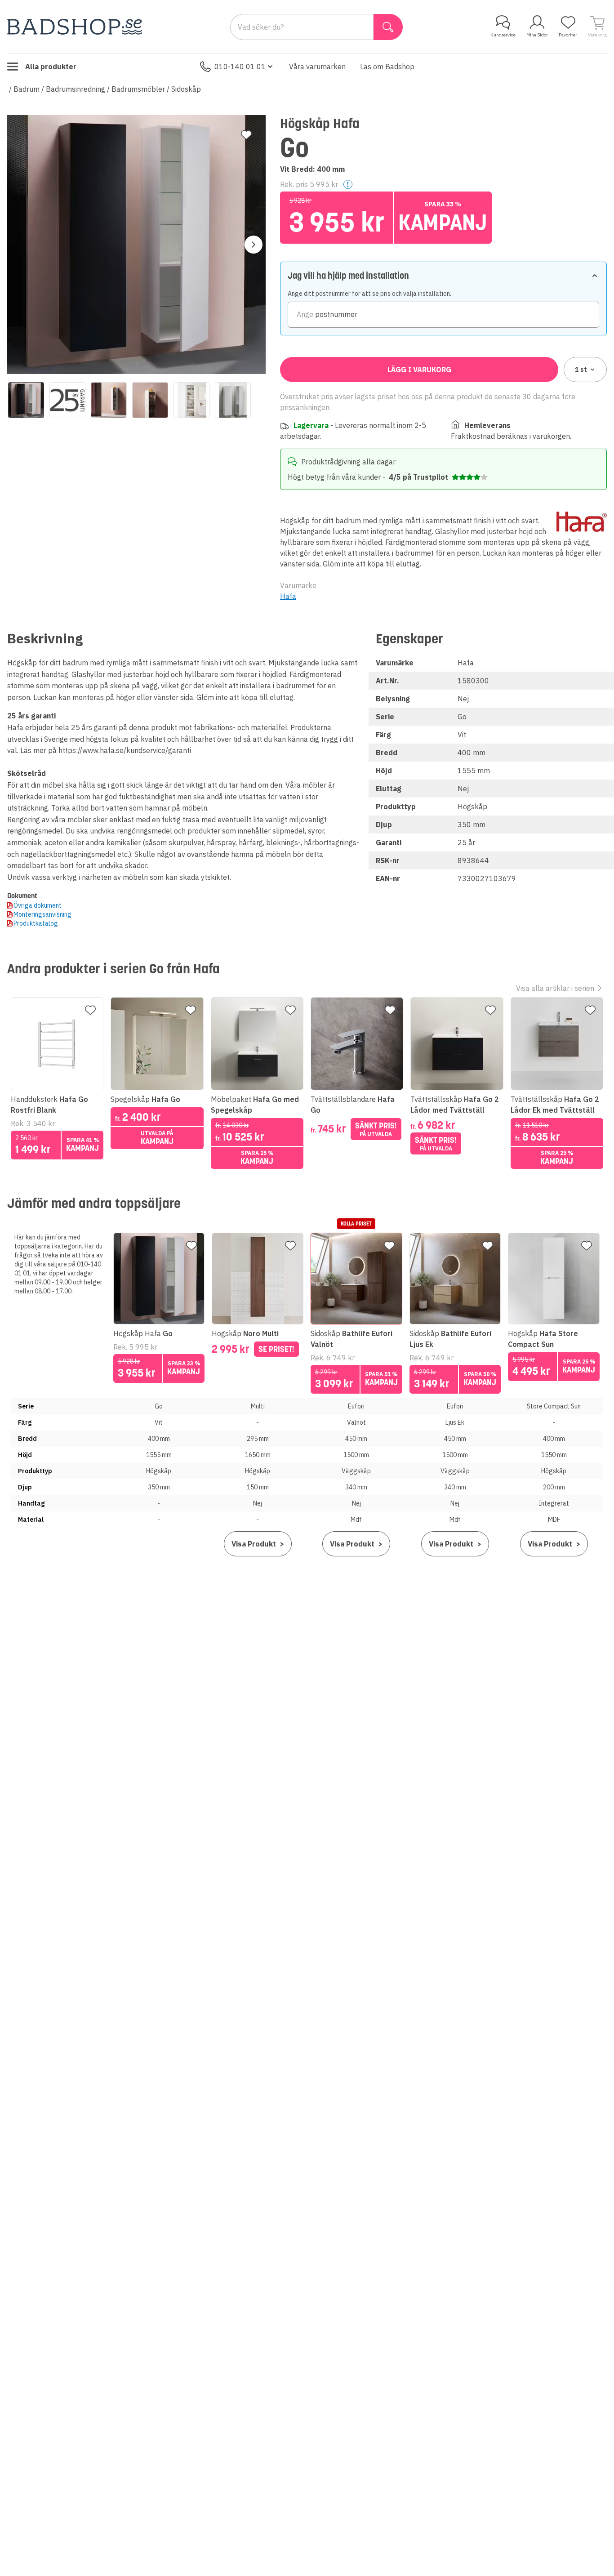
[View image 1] (26, 400)
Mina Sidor (537, 35)
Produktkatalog (36, 923)
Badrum (27, 89)
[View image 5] (191, 400)
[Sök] (388, 27)
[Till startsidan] (75, 27)
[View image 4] (150, 400)
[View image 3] (109, 400)
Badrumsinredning (76, 89)
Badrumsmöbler (138, 89)
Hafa (288, 596)
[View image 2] (67, 400)
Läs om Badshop (387, 67)
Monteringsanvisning (42, 914)
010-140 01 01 (240, 67)
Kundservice (503, 35)
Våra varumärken (317, 67)
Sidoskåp (186, 89)
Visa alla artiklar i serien (555, 988)
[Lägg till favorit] (246, 135)
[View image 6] (233, 400)
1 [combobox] (581, 370)
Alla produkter (51, 67)
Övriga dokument (38, 905)
